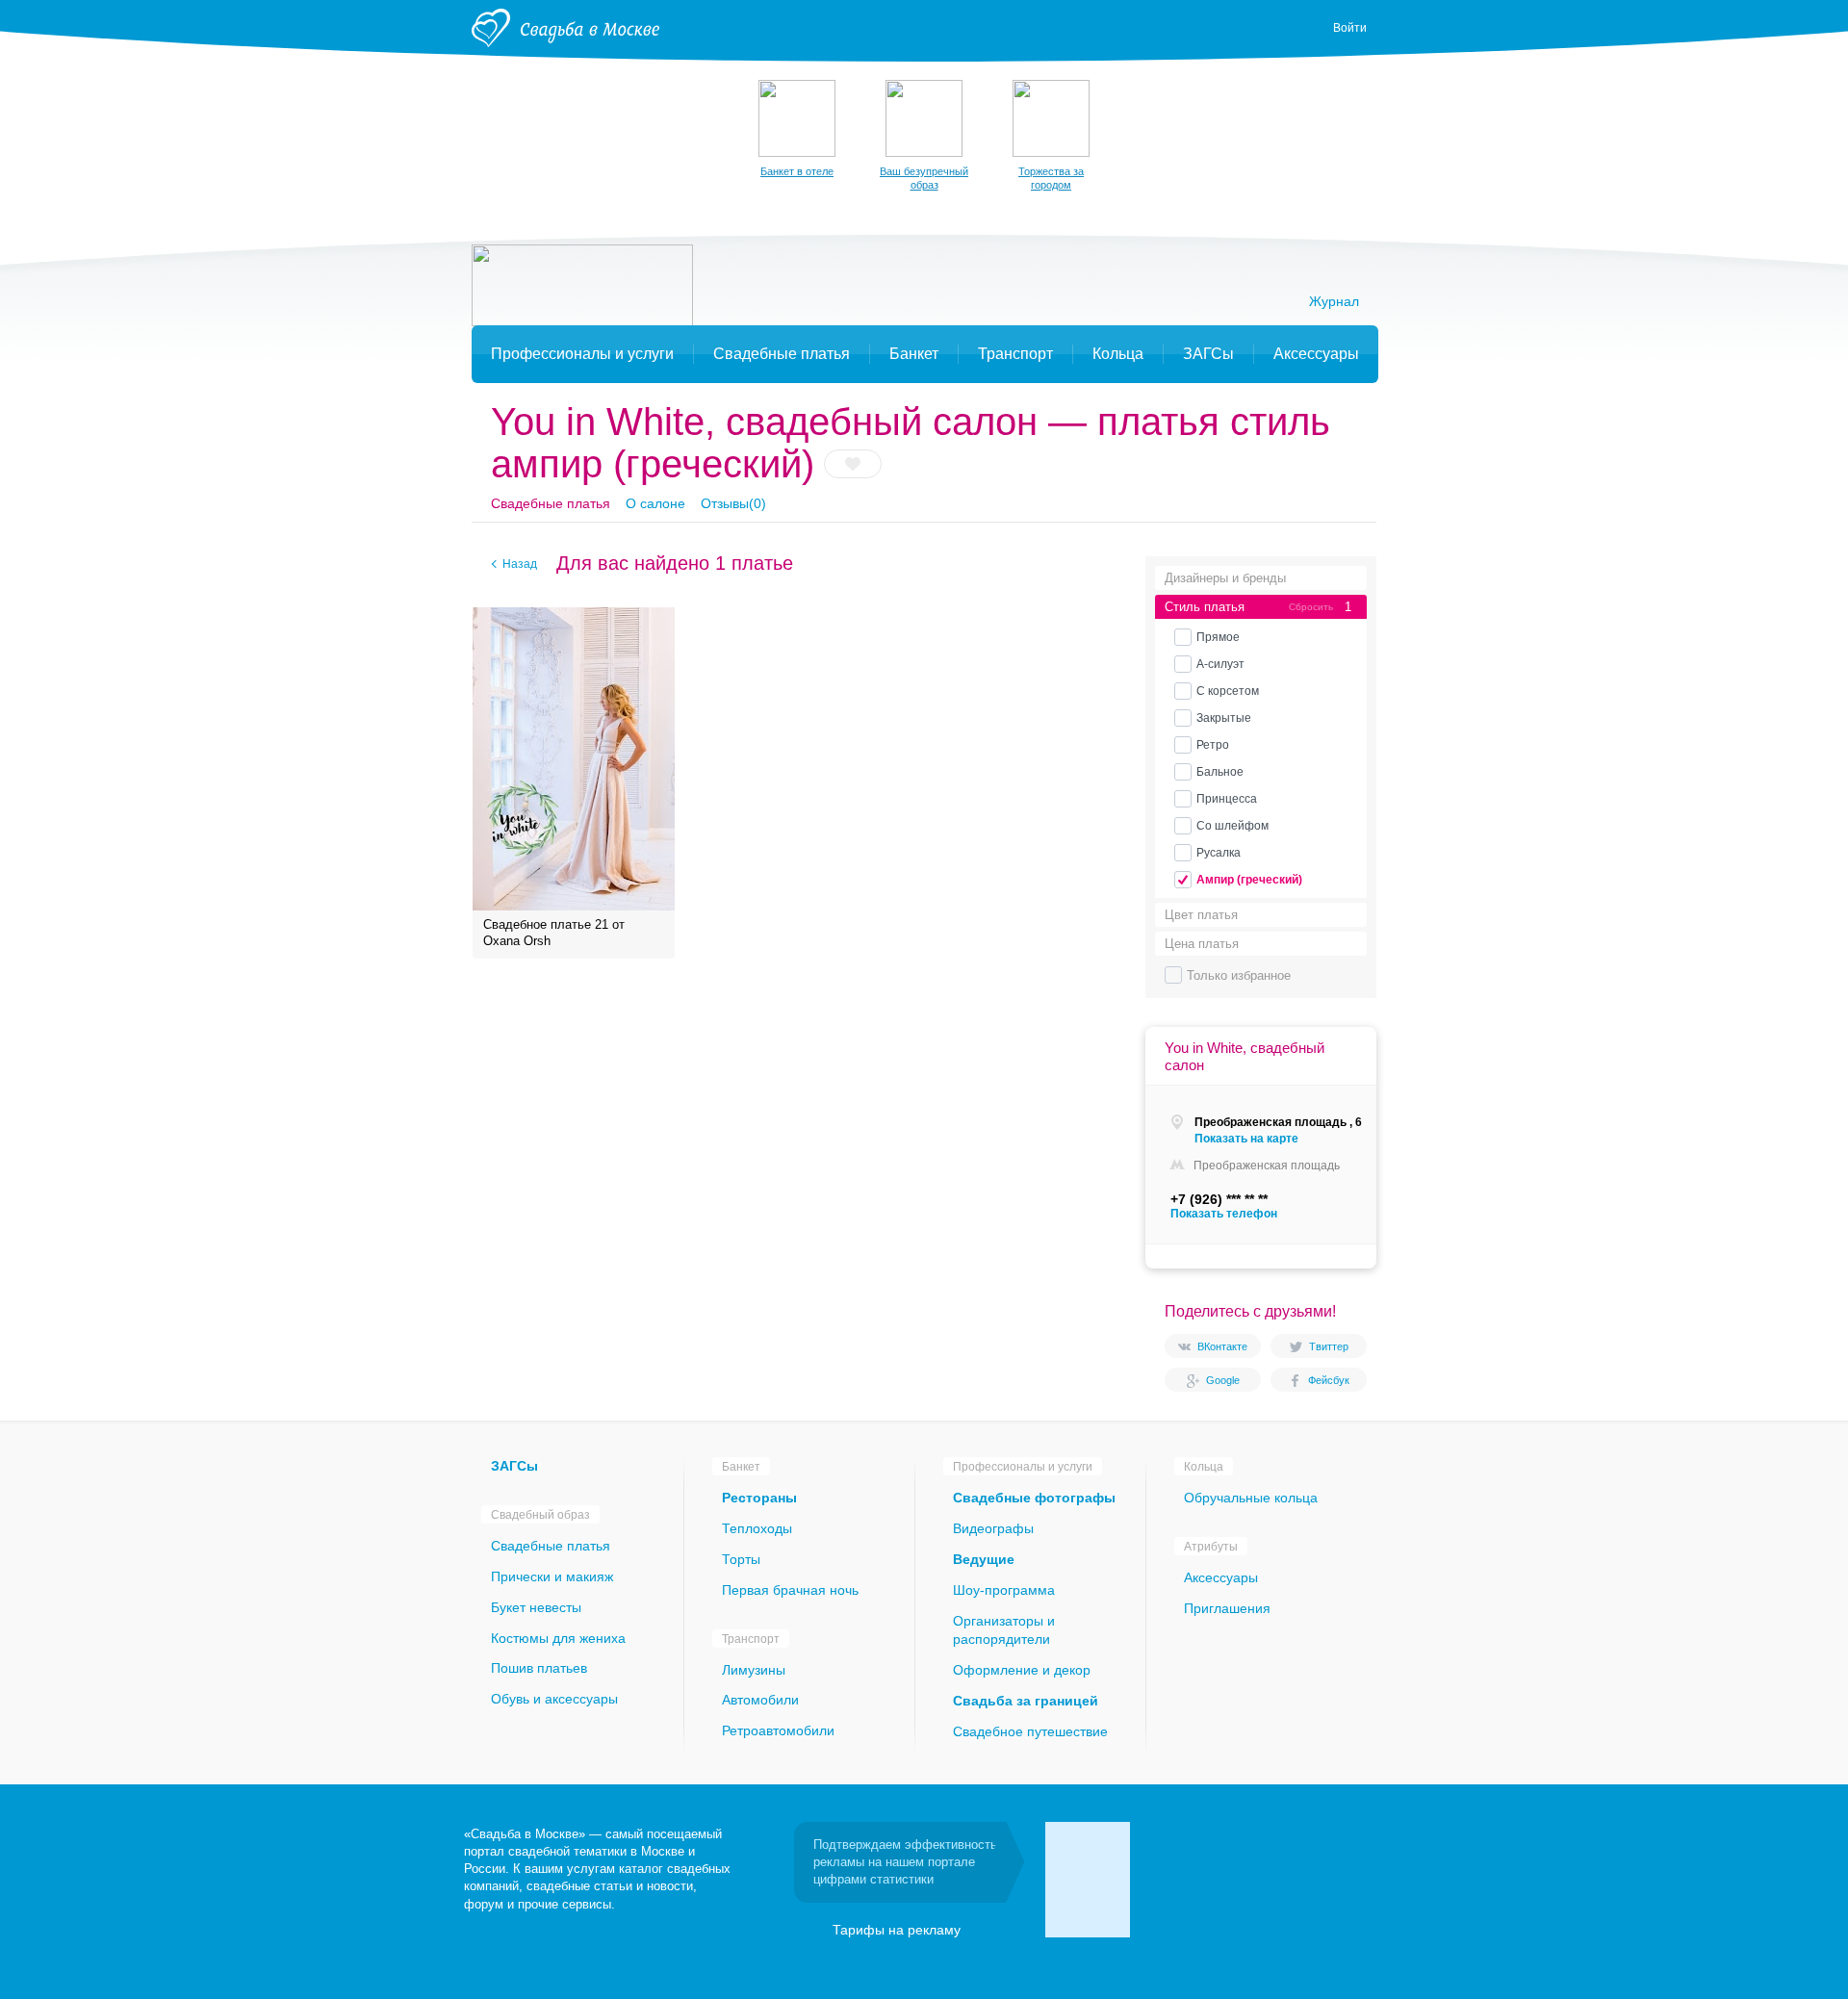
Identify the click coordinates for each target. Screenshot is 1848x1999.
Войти (1350, 28)
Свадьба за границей (1026, 1701)
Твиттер (1329, 1346)
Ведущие (984, 1559)
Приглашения (1227, 1608)
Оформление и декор (1022, 1670)
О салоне (655, 503)
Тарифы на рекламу (897, 1930)
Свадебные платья (551, 503)
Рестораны (759, 1498)
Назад (520, 564)
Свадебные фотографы (1034, 1498)
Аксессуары (1221, 1577)
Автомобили (760, 1700)
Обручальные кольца (1251, 1498)
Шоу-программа (1004, 1590)
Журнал (1334, 301)
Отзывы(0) (733, 503)
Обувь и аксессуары (554, 1699)
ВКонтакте (1222, 1346)
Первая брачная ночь (790, 1590)
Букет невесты (536, 1607)
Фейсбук (1329, 1380)
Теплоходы (757, 1528)
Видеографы (993, 1528)
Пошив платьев (539, 1668)
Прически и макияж (552, 1576)
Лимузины (754, 1670)
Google (1223, 1380)
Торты (741, 1559)
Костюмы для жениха (558, 1638)
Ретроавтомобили (778, 1730)
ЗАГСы (514, 1466)
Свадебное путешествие (1030, 1731)
